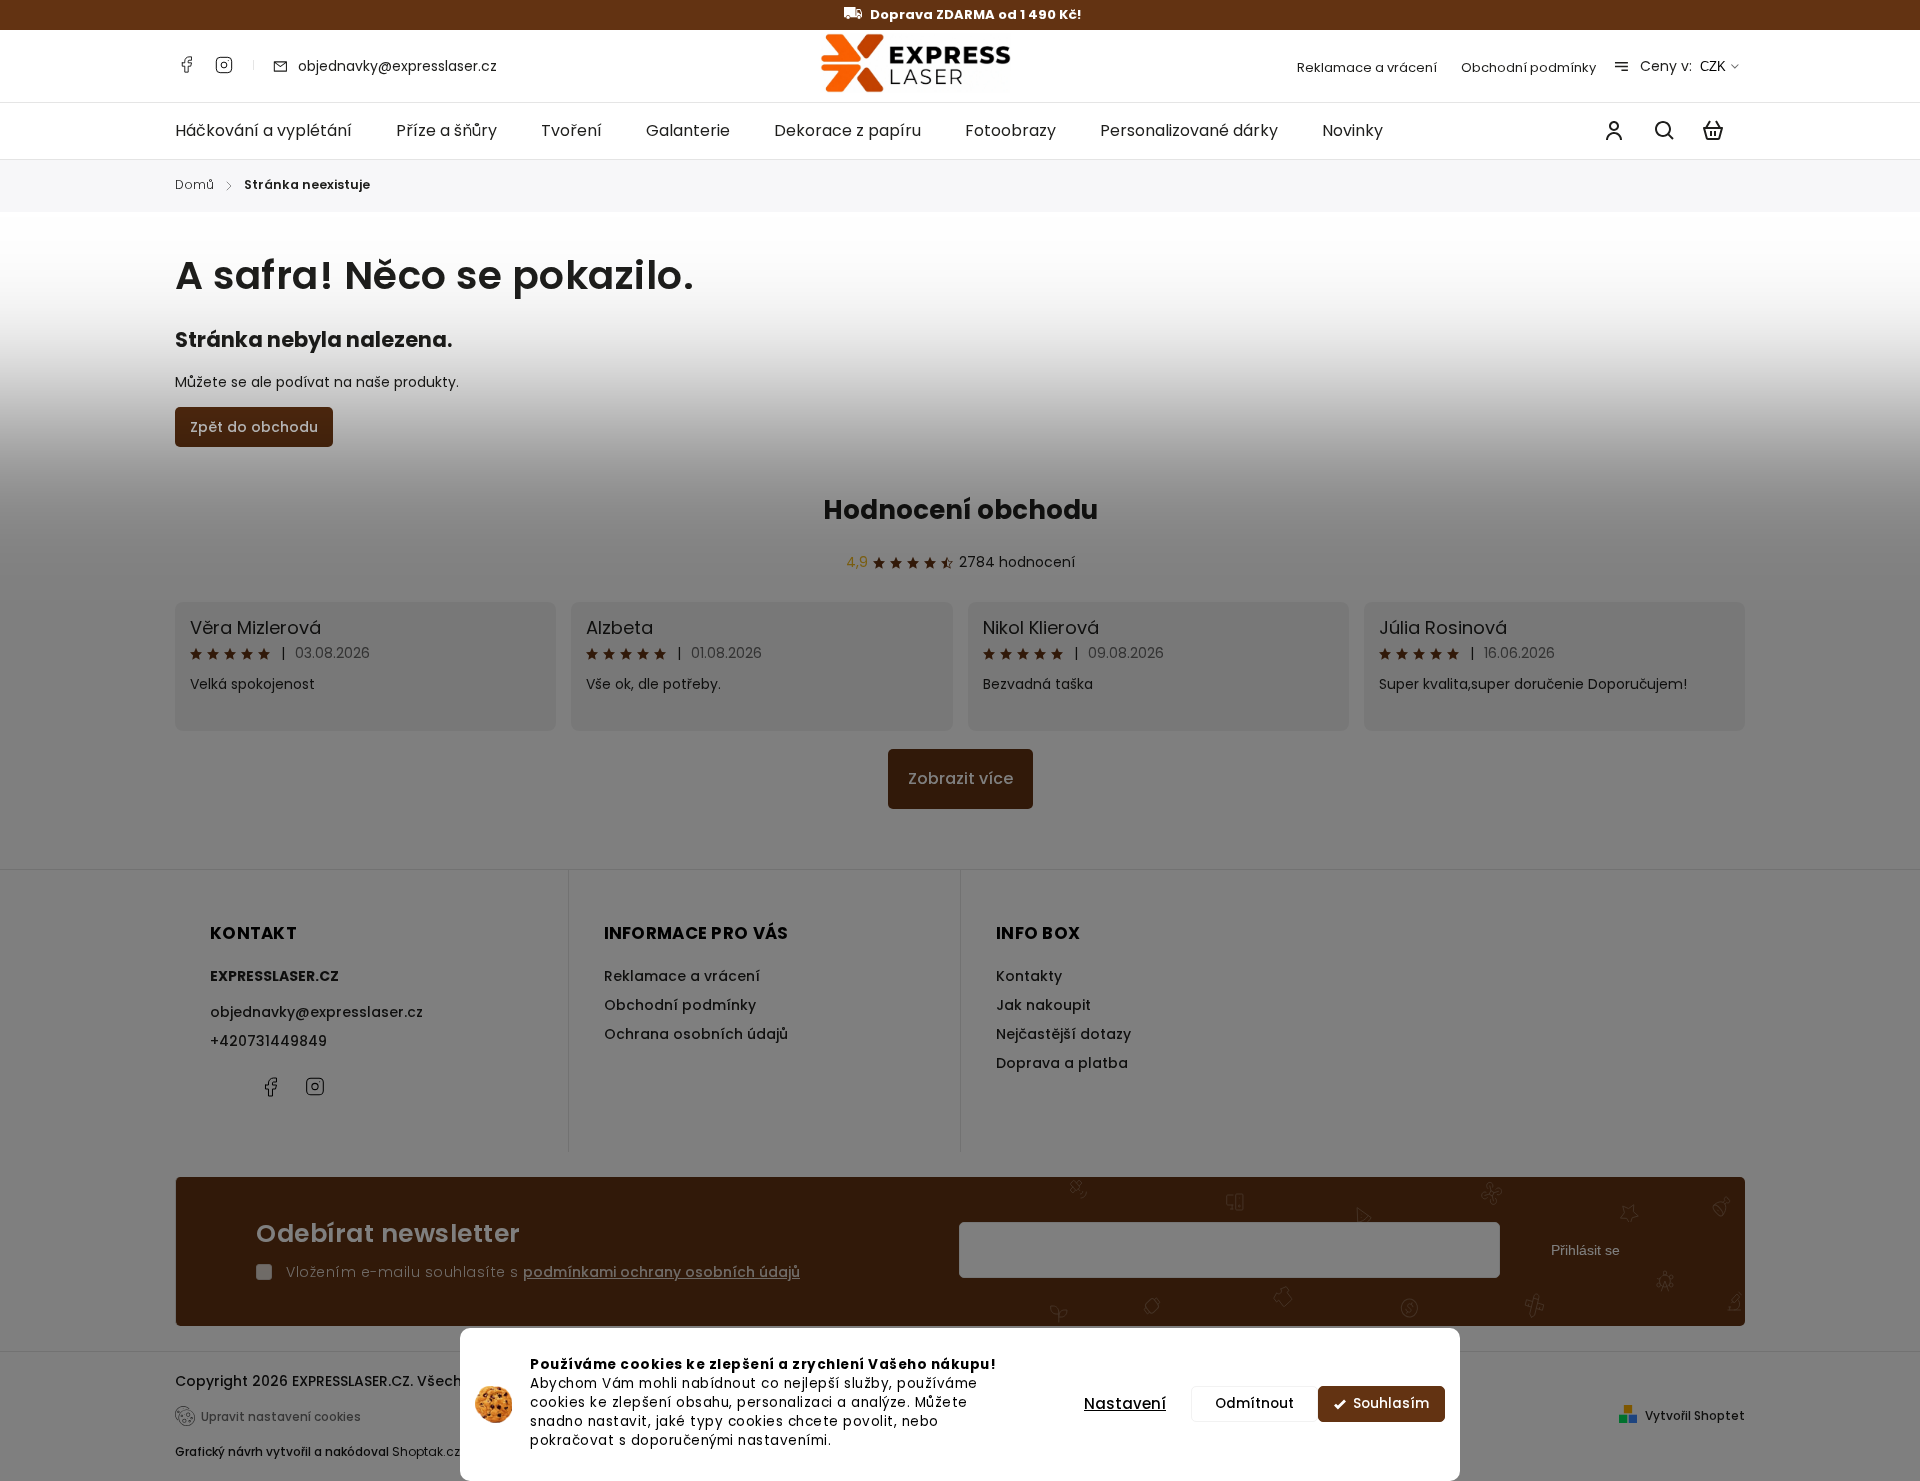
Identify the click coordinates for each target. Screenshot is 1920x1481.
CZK (1713, 66)
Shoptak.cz (426, 1451)
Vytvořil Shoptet (1695, 1415)
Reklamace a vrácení (1367, 67)
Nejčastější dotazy (1063, 1034)
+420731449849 (268, 1041)
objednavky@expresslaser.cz (316, 1012)
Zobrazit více (960, 778)
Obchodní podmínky (1528, 67)
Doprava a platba (1062, 1063)
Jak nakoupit (1043, 1005)
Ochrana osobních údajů (696, 1034)
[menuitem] (274, 131)
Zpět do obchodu (254, 427)
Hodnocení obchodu (960, 510)
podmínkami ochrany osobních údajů (661, 1272)
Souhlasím (1391, 1403)
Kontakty (1029, 976)
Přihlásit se (1585, 1250)
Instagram (224, 65)
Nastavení (1125, 1403)
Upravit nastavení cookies (281, 1417)
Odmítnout (1254, 1403)
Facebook (186, 65)
